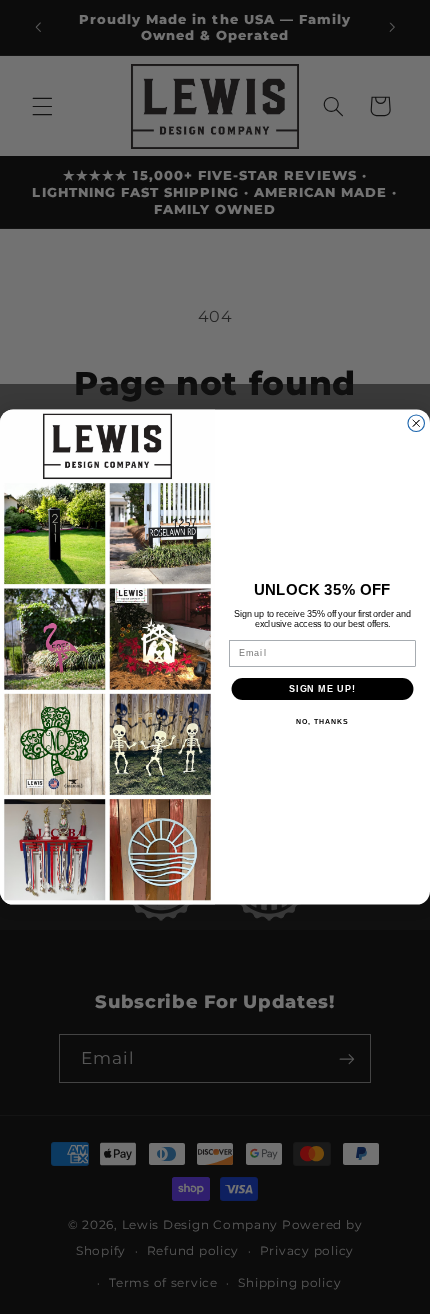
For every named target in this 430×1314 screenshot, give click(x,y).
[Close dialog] (416, 423)
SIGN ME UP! (322, 688)
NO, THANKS (322, 722)
